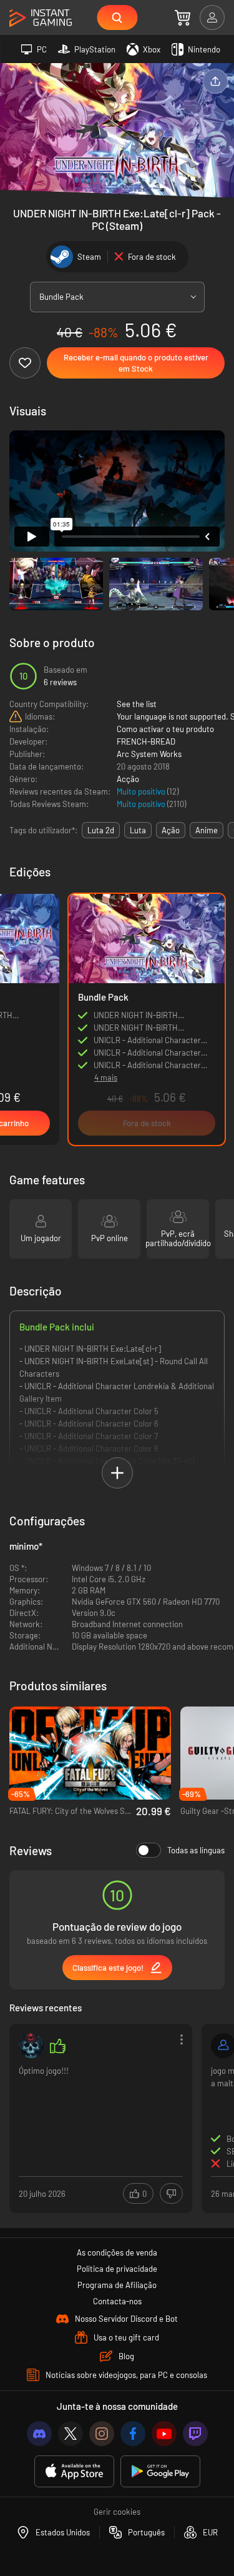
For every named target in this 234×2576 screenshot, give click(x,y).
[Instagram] (102, 2434)
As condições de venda (117, 2252)
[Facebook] (133, 2434)
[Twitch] (195, 2434)
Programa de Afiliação (117, 2285)
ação (171, 830)
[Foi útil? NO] (171, 2193)
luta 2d (101, 830)
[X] (71, 2434)
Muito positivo (142, 791)
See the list (137, 704)
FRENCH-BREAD (146, 741)
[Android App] (160, 2471)
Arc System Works (149, 754)
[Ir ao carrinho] (183, 17)
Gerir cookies (117, 2512)
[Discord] (39, 2434)
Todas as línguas (196, 1850)
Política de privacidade (117, 2269)
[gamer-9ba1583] (31, 2046)
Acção (128, 779)
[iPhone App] (74, 2471)
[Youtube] (164, 2434)
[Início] (41, 18)
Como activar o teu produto (165, 729)
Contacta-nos (117, 2301)
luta (138, 830)
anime (207, 830)
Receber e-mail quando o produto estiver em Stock (136, 363)
